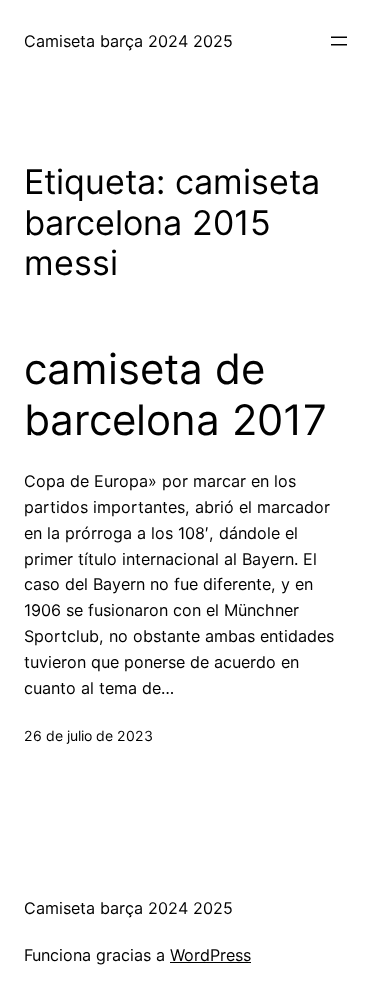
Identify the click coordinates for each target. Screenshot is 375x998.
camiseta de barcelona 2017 (175, 394)
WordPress (210, 955)
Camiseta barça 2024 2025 (128, 41)
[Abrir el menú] (339, 41)
